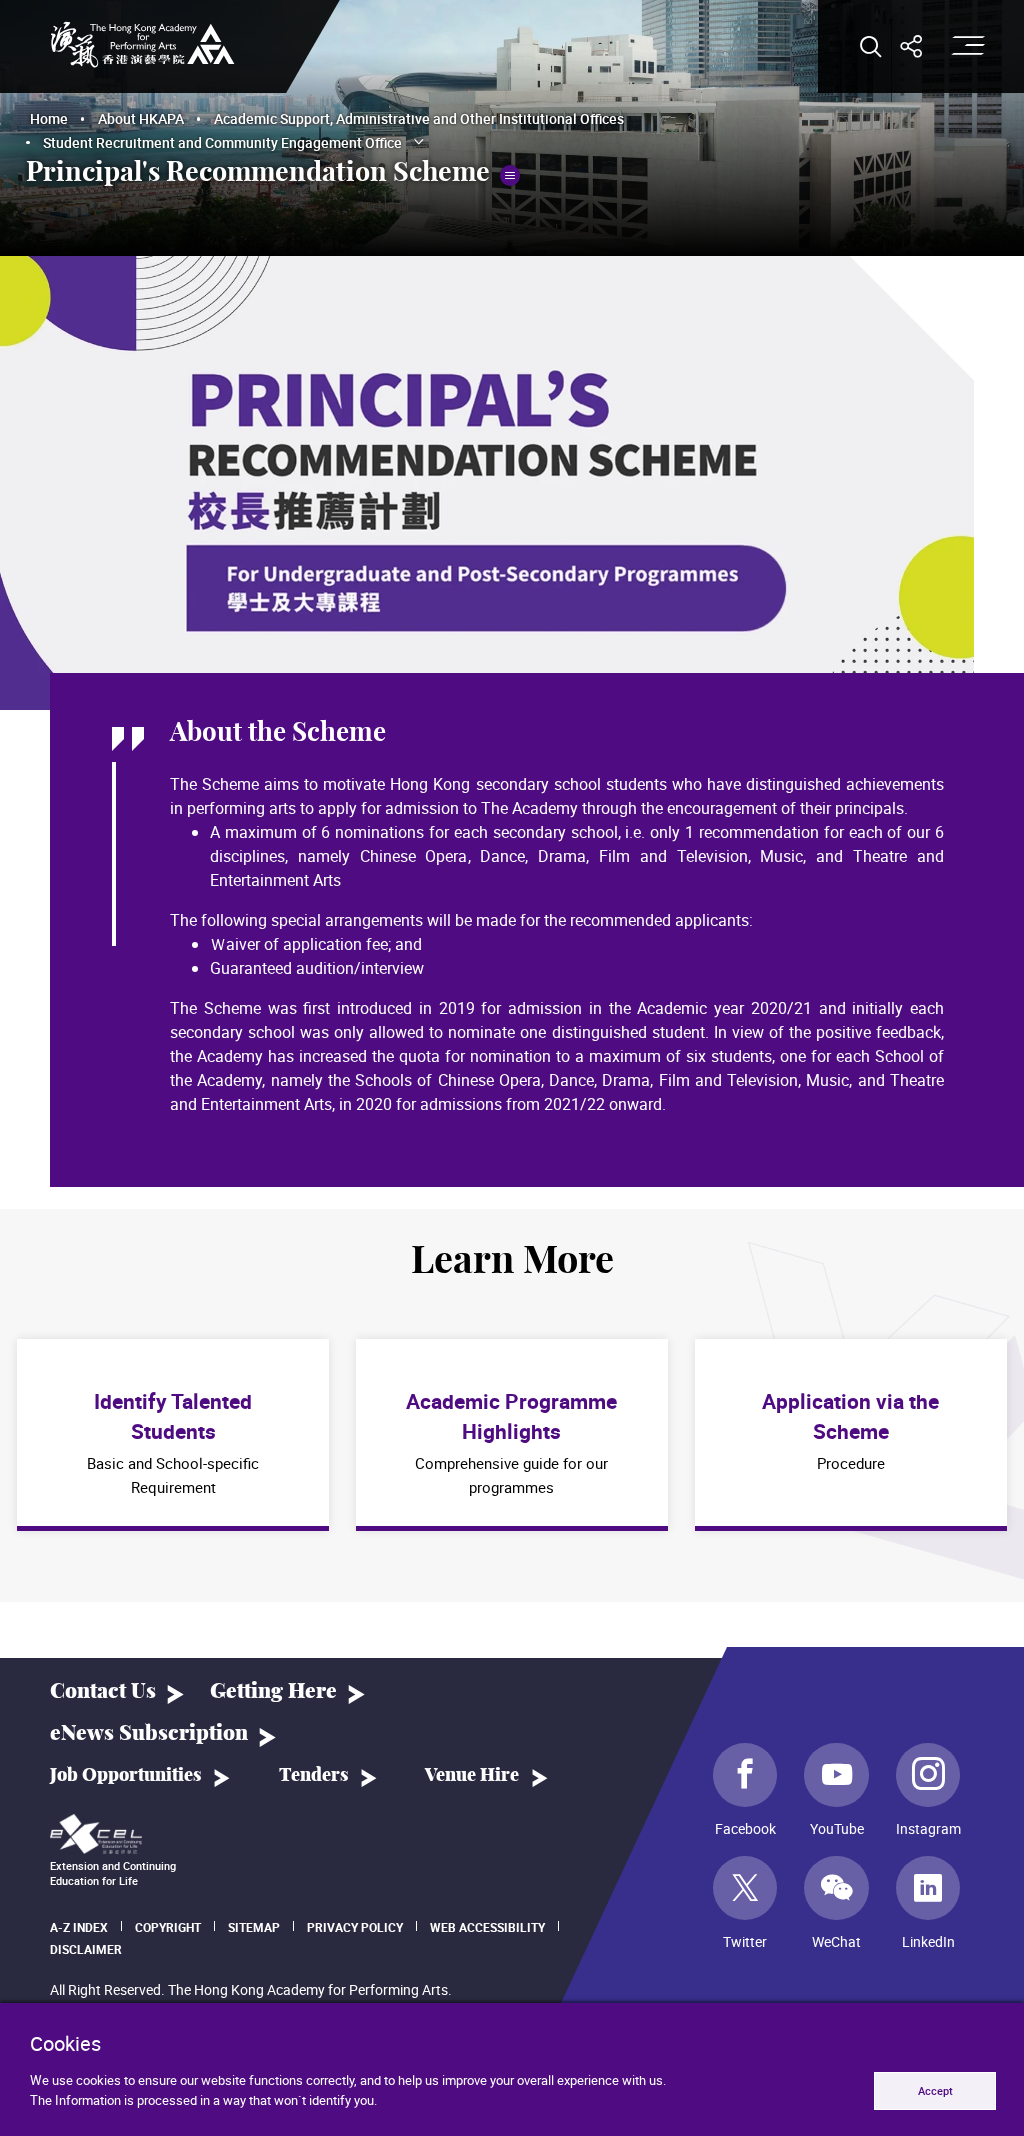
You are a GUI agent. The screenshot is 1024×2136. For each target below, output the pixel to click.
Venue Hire (472, 1776)
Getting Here (273, 1691)
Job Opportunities (125, 1776)
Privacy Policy (355, 1927)
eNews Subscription (149, 1733)
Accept (935, 2090)
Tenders (313, 1776)
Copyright (168, 1927)
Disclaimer (86, 1949)
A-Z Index (79, 1927)
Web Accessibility (487, 1927)
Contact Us (103, 1691)
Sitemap (254, 1927)
